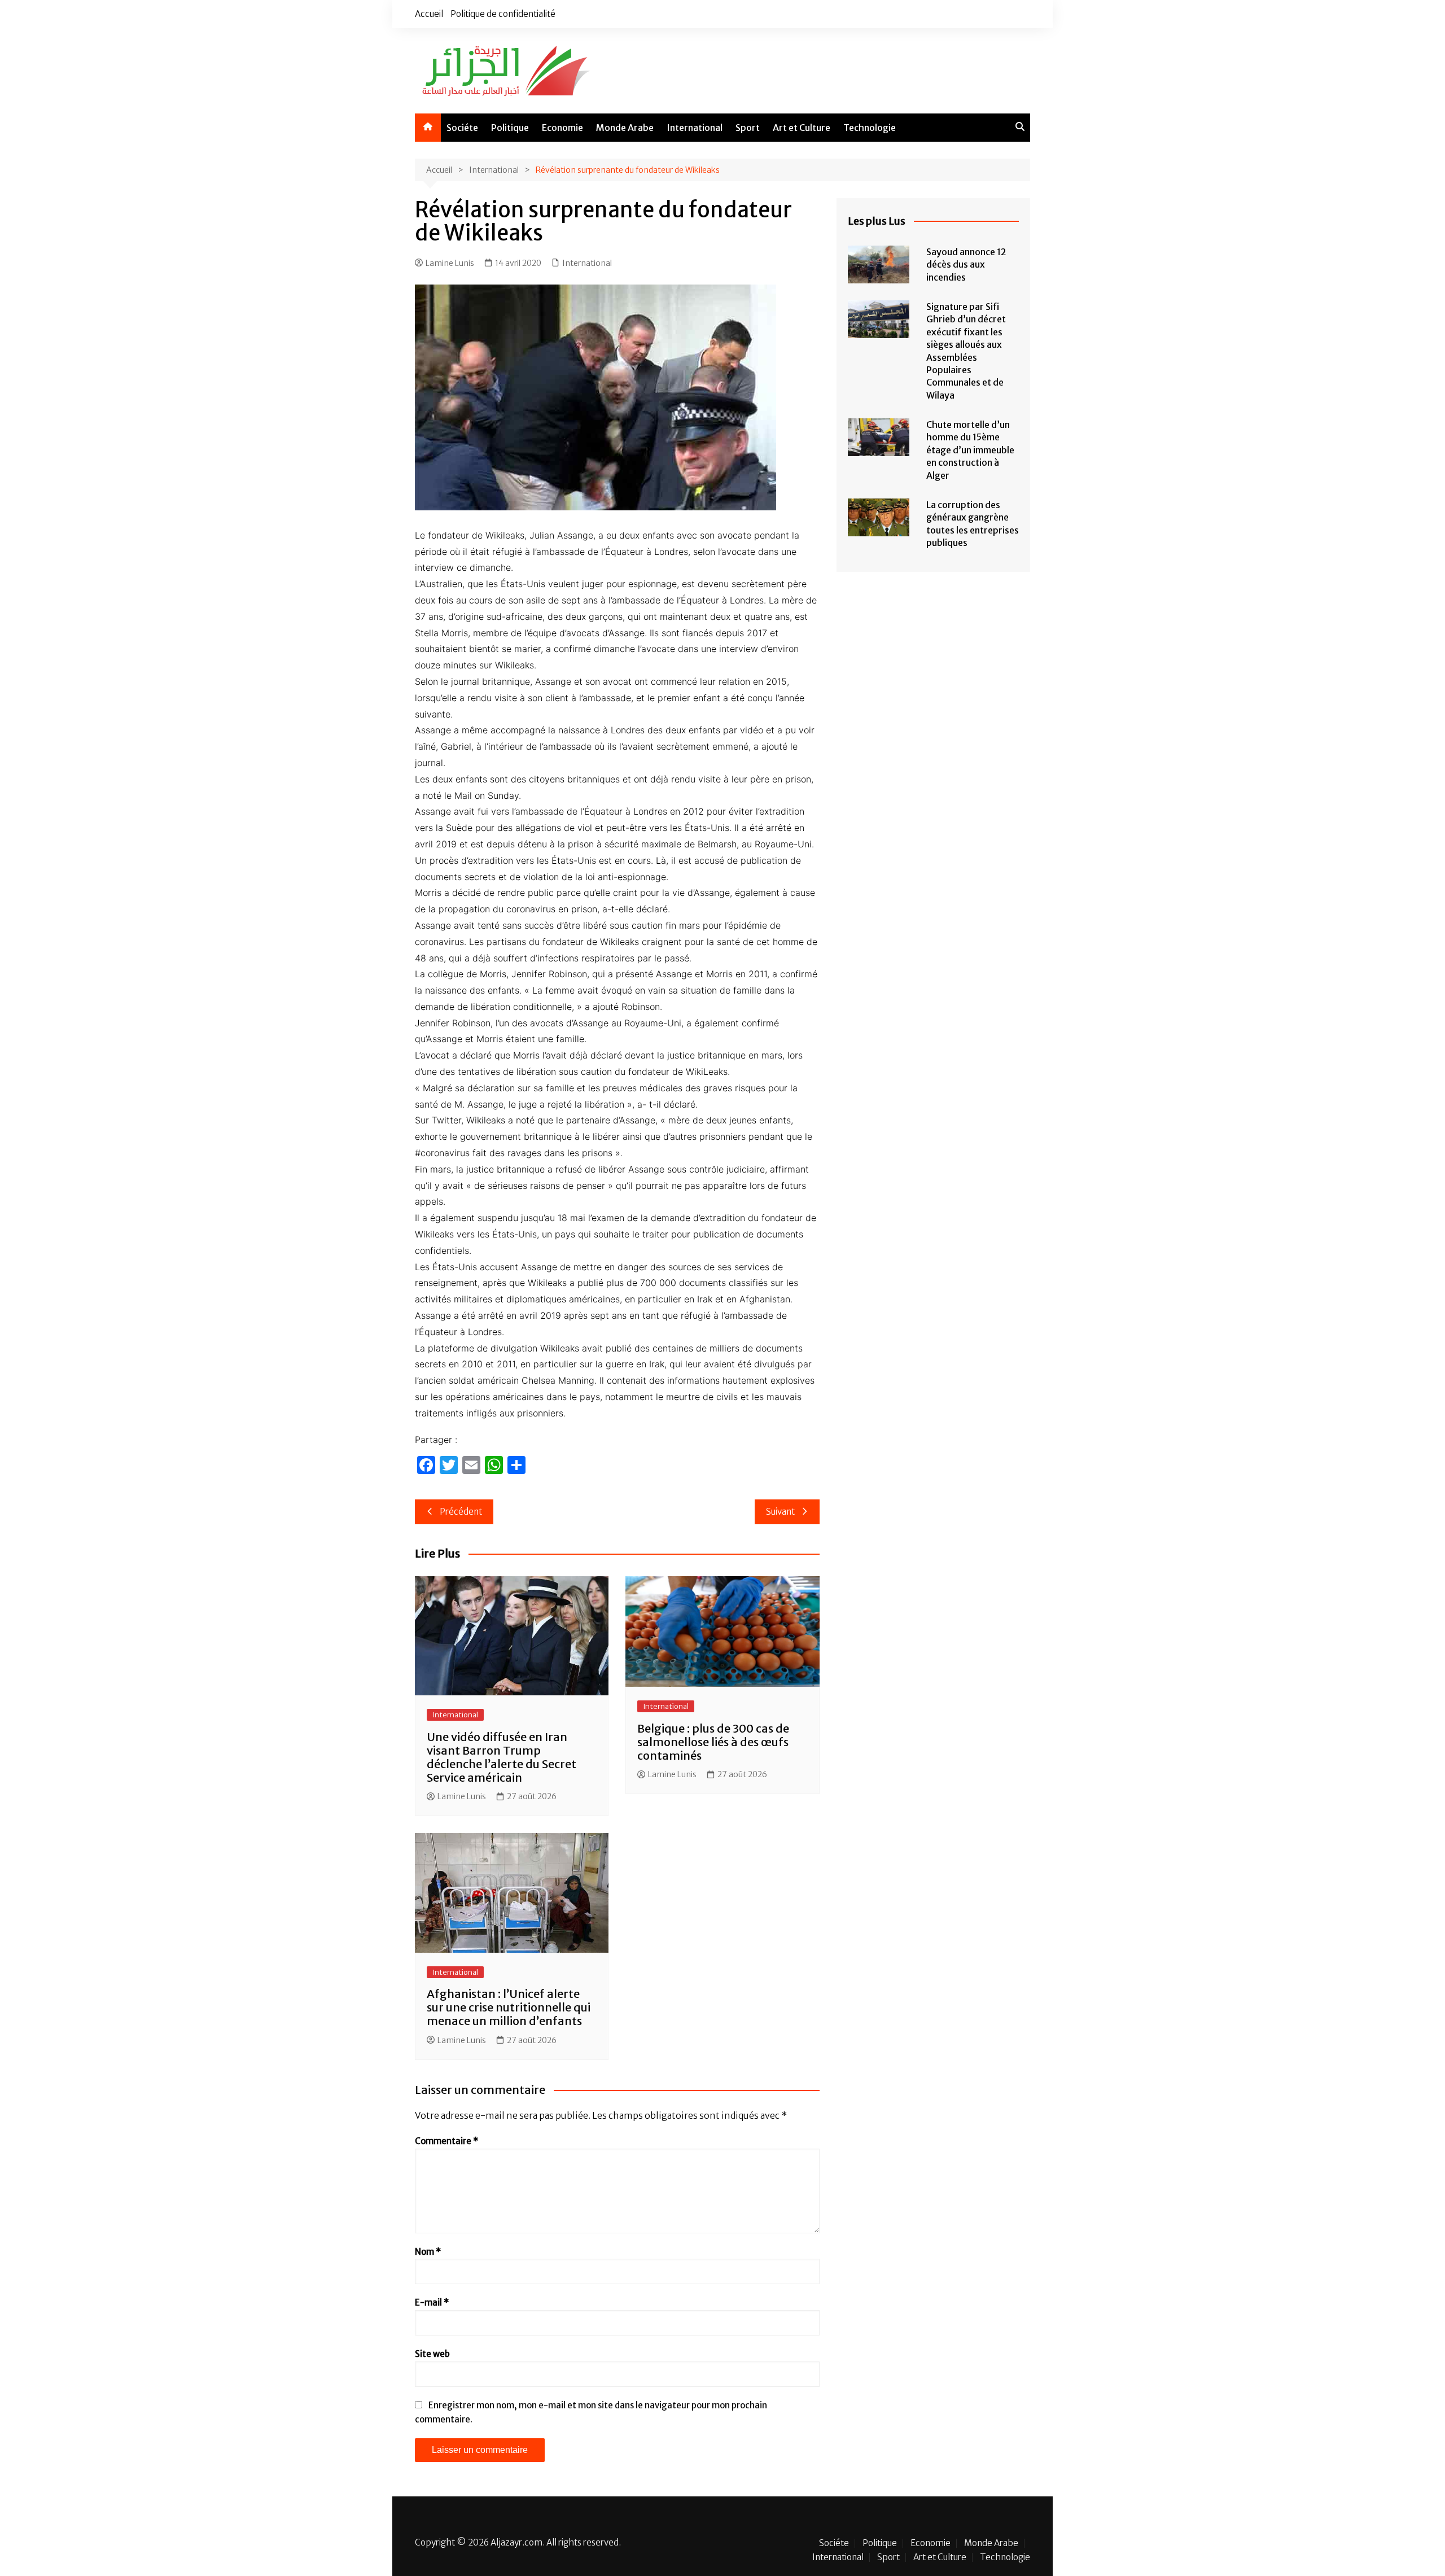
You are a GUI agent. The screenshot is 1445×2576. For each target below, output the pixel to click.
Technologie (870, 128)
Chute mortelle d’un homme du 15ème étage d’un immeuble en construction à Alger (970, 450)
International (695, 128)
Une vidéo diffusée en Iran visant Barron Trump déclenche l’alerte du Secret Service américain (502, 1757)
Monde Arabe (625, 128)
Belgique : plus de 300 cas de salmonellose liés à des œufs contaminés (713, 1742)
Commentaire (446, 2141)
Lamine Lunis (450, 263)
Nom (428, 2252)
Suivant (780, 1512)
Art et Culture (802, 128)
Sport (748, 128)
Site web (432, 2354)
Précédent (461, 1512)
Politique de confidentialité (503, 14)
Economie (562, 128)
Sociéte (462, 128)
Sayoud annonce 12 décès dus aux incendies (966, 264)
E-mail (432, 2302)
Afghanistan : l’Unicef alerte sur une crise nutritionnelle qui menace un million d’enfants (509, 2007)
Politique (510, 128)
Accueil (429, 14)
